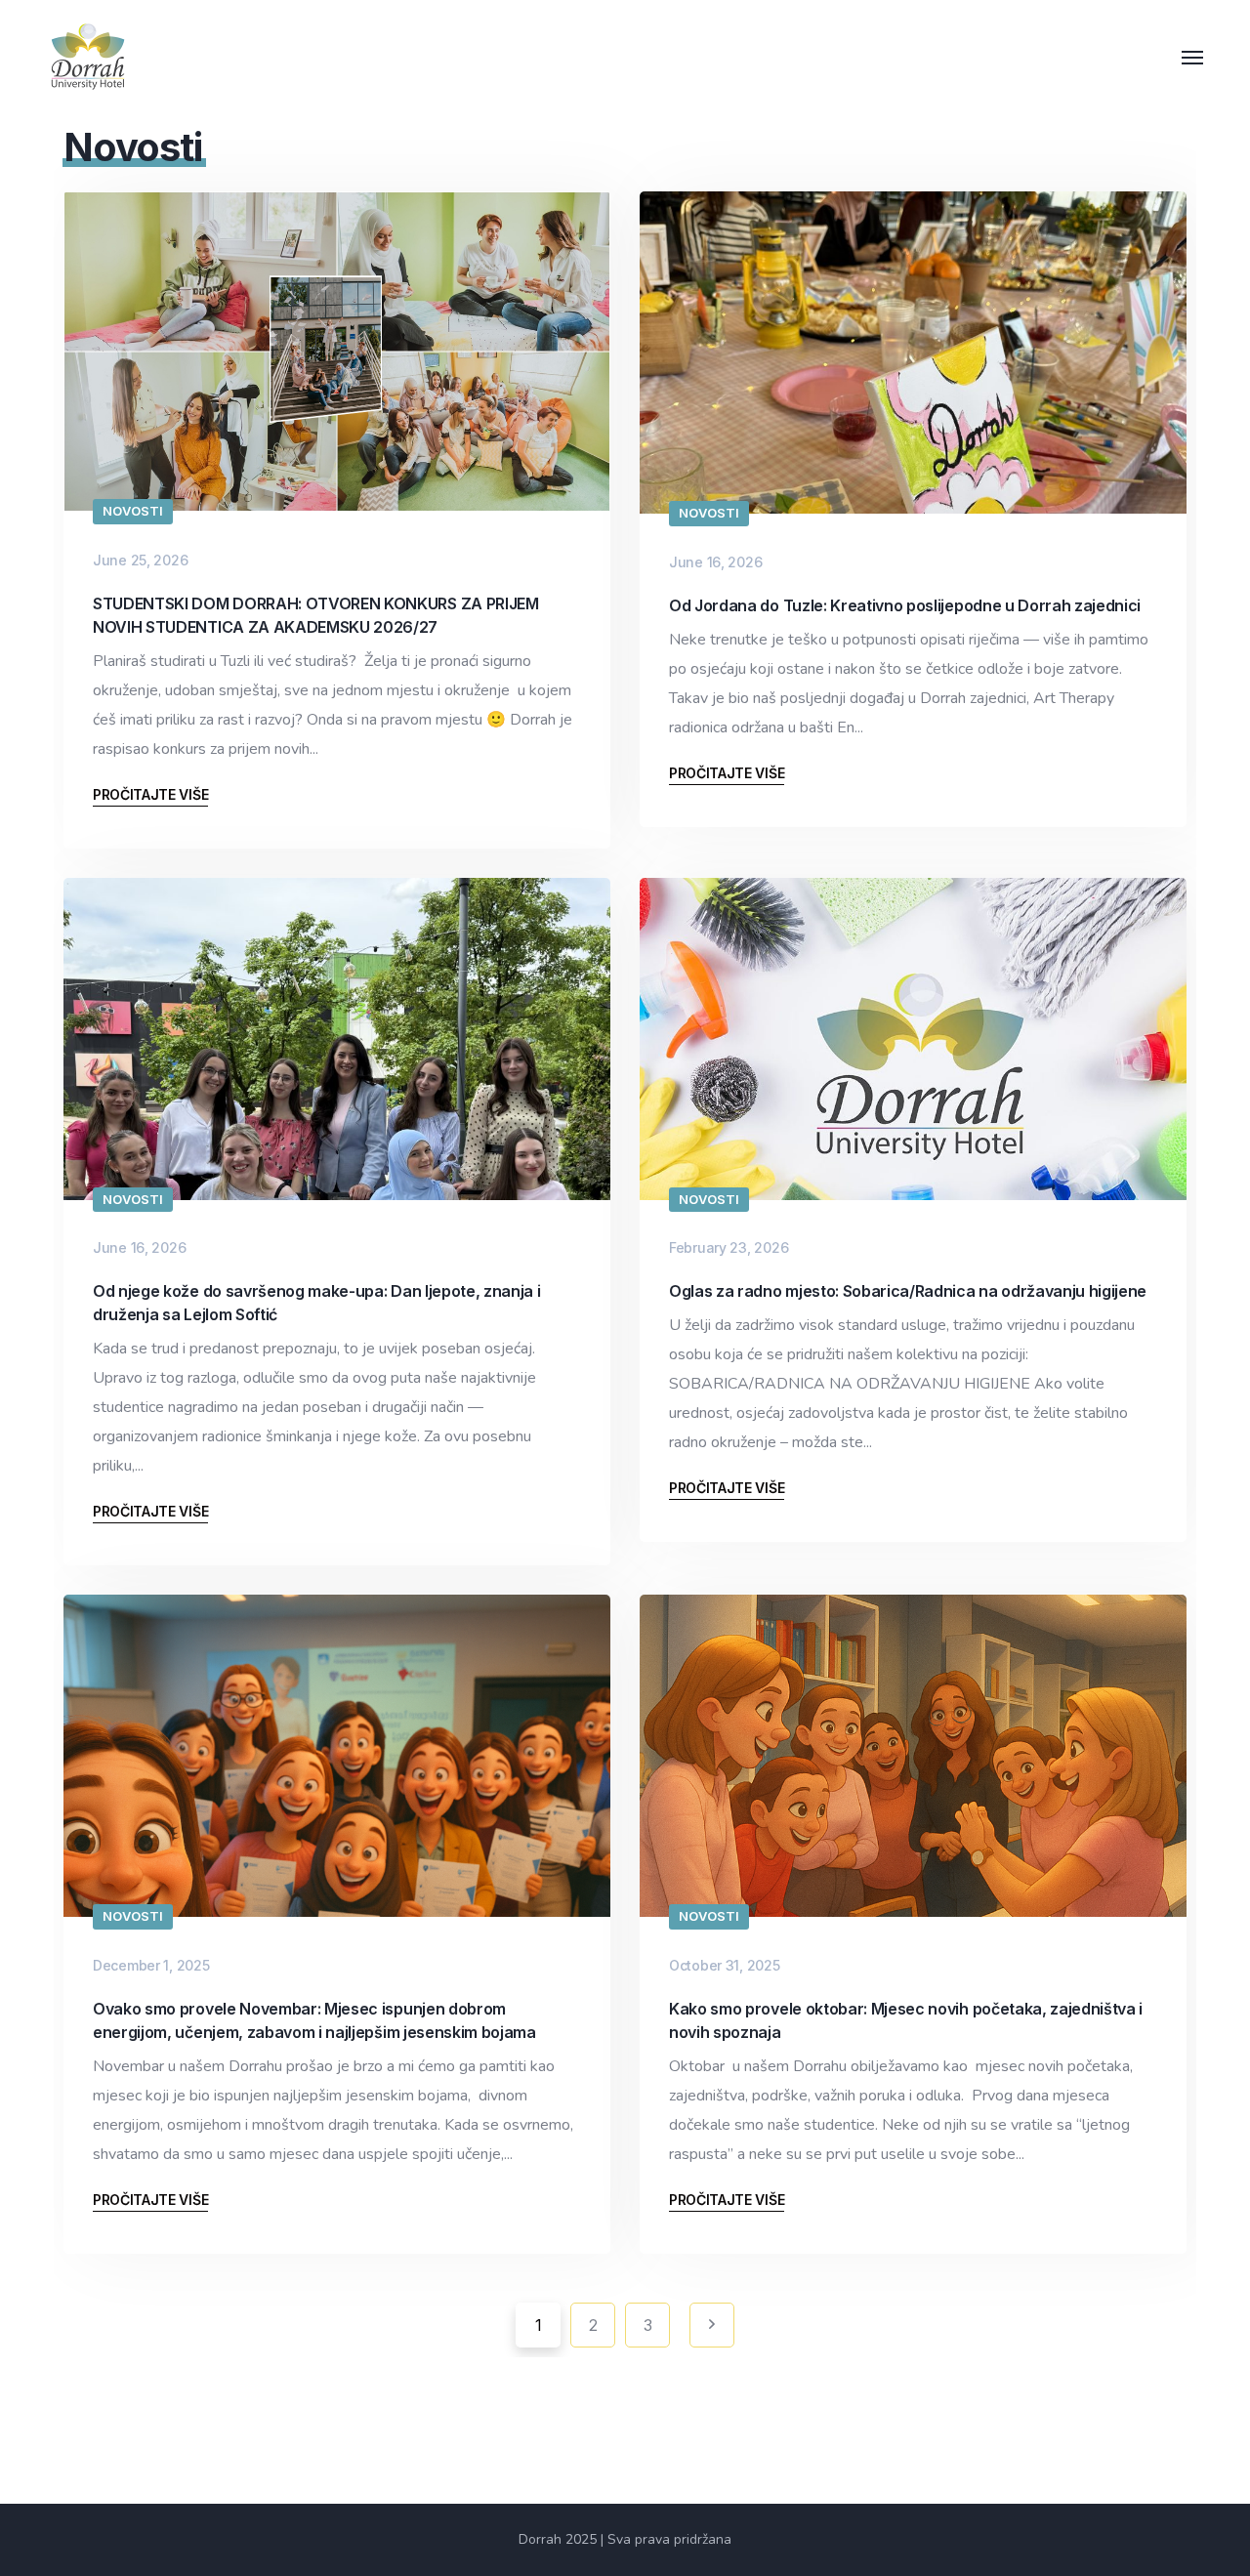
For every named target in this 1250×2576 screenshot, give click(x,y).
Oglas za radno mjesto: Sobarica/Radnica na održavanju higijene (908, 1291)
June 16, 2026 (715, 562)
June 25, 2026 (140, 560)
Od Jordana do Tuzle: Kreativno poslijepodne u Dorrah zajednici (905, 605)
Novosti (133, 511)
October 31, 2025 (725, 1965)
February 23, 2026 (729, 1247)
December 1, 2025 (151, 1965)
